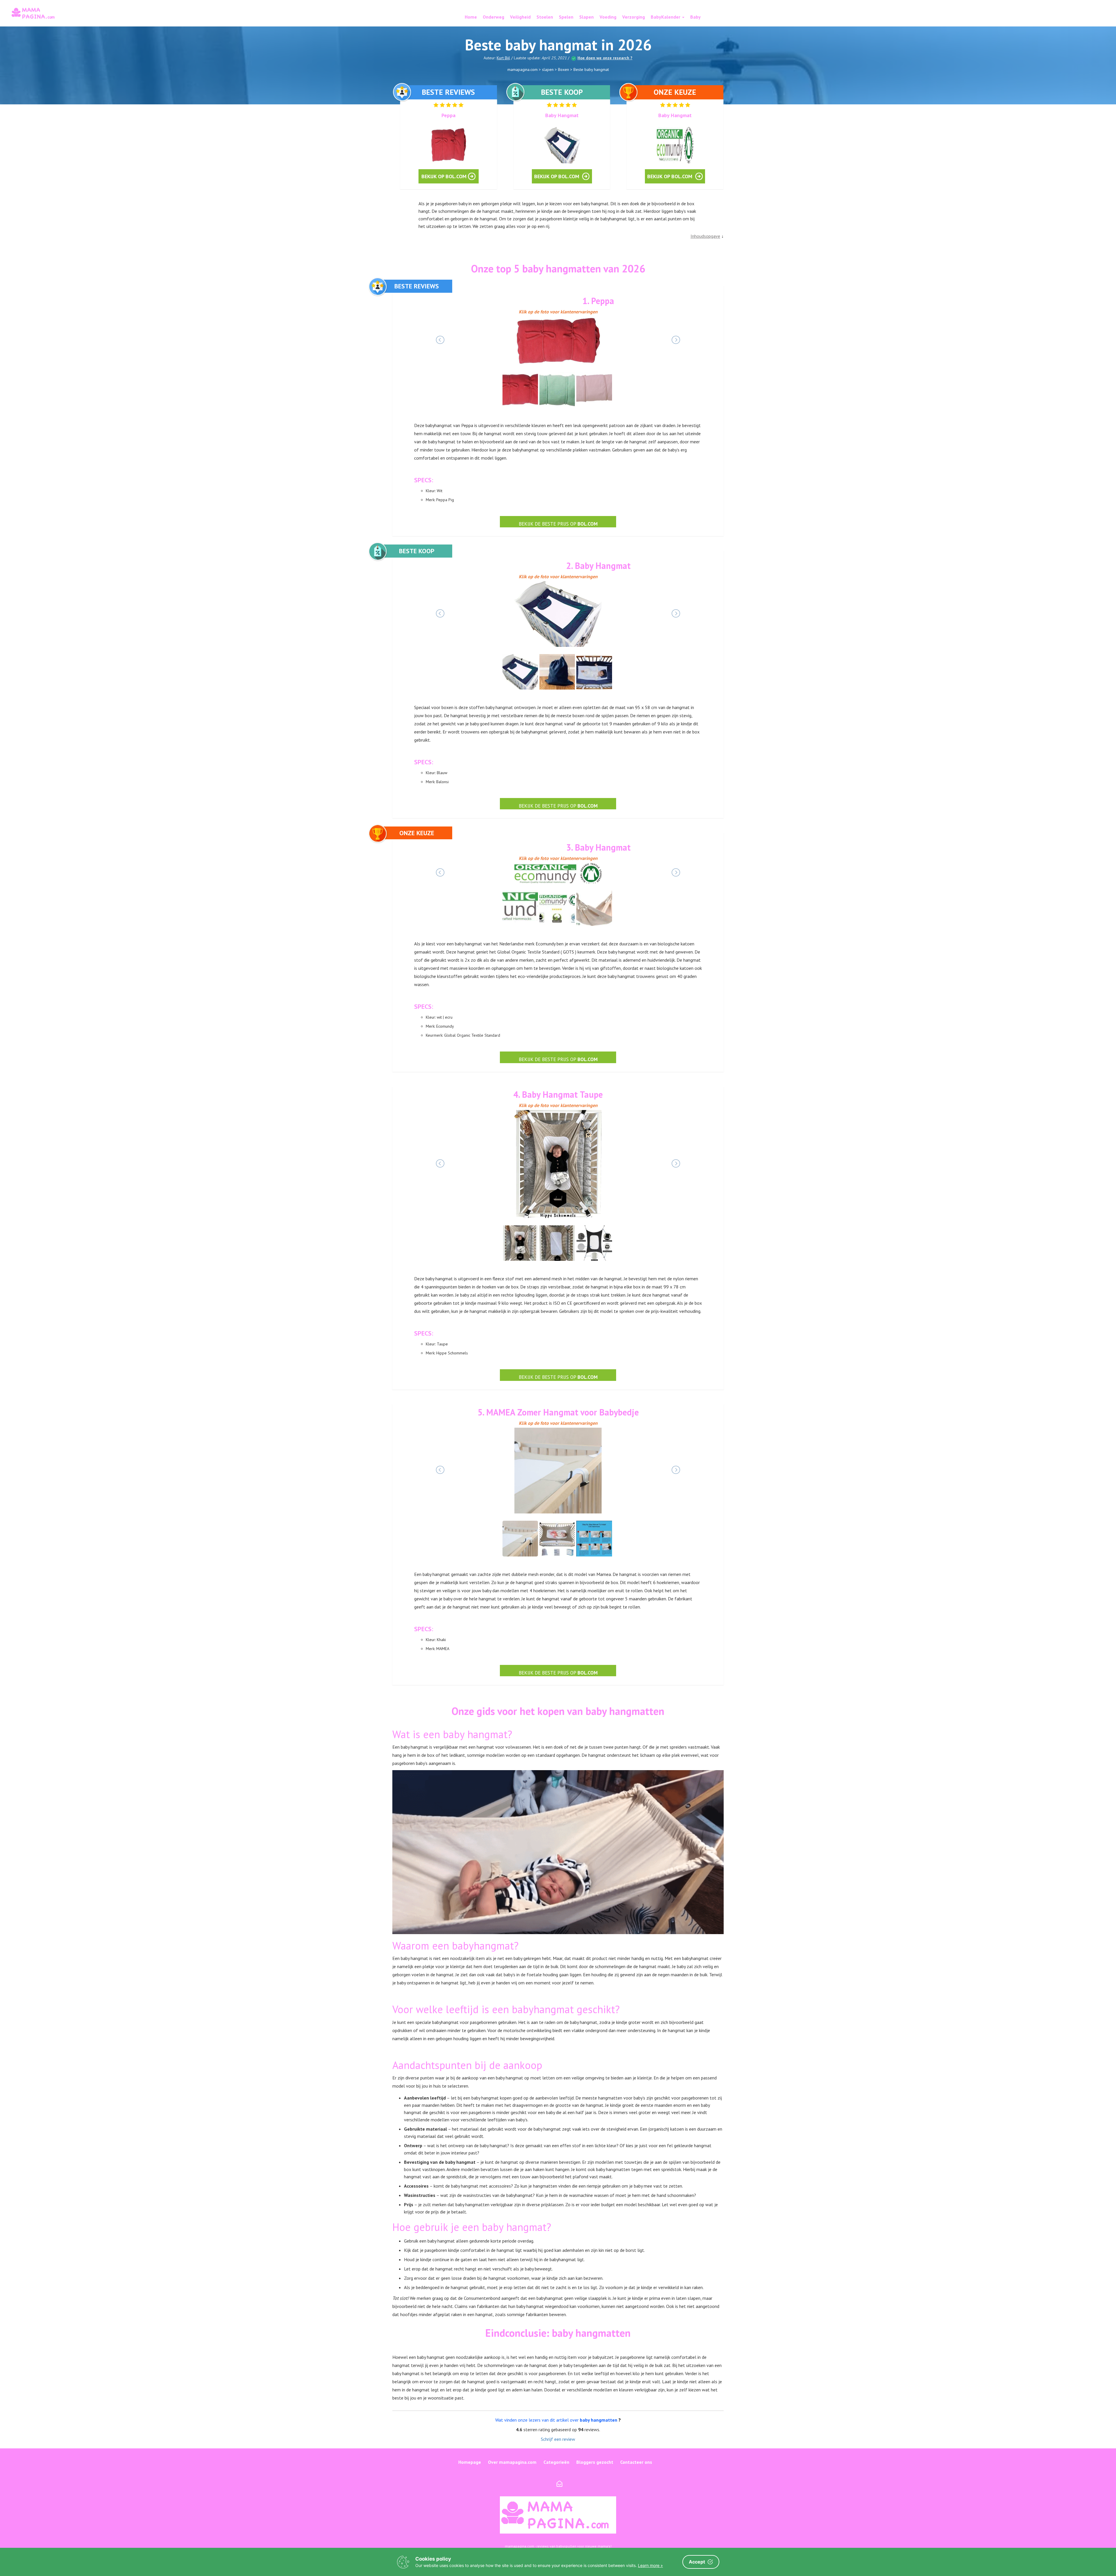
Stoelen (545, 17)
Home (471, 17)
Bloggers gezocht (595, 2462)
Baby (695, 17)
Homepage (470, 2462)
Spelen (566, 17)
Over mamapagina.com (512, 2462)
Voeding (608, 17)
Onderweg (493, 17)
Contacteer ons (636, 2462)
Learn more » (650, 2565)
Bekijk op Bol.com (444, 176)
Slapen (586, 17)
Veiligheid (520, 17)
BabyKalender (666, 17)
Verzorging (634, 17)
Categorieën (556, 2462)
